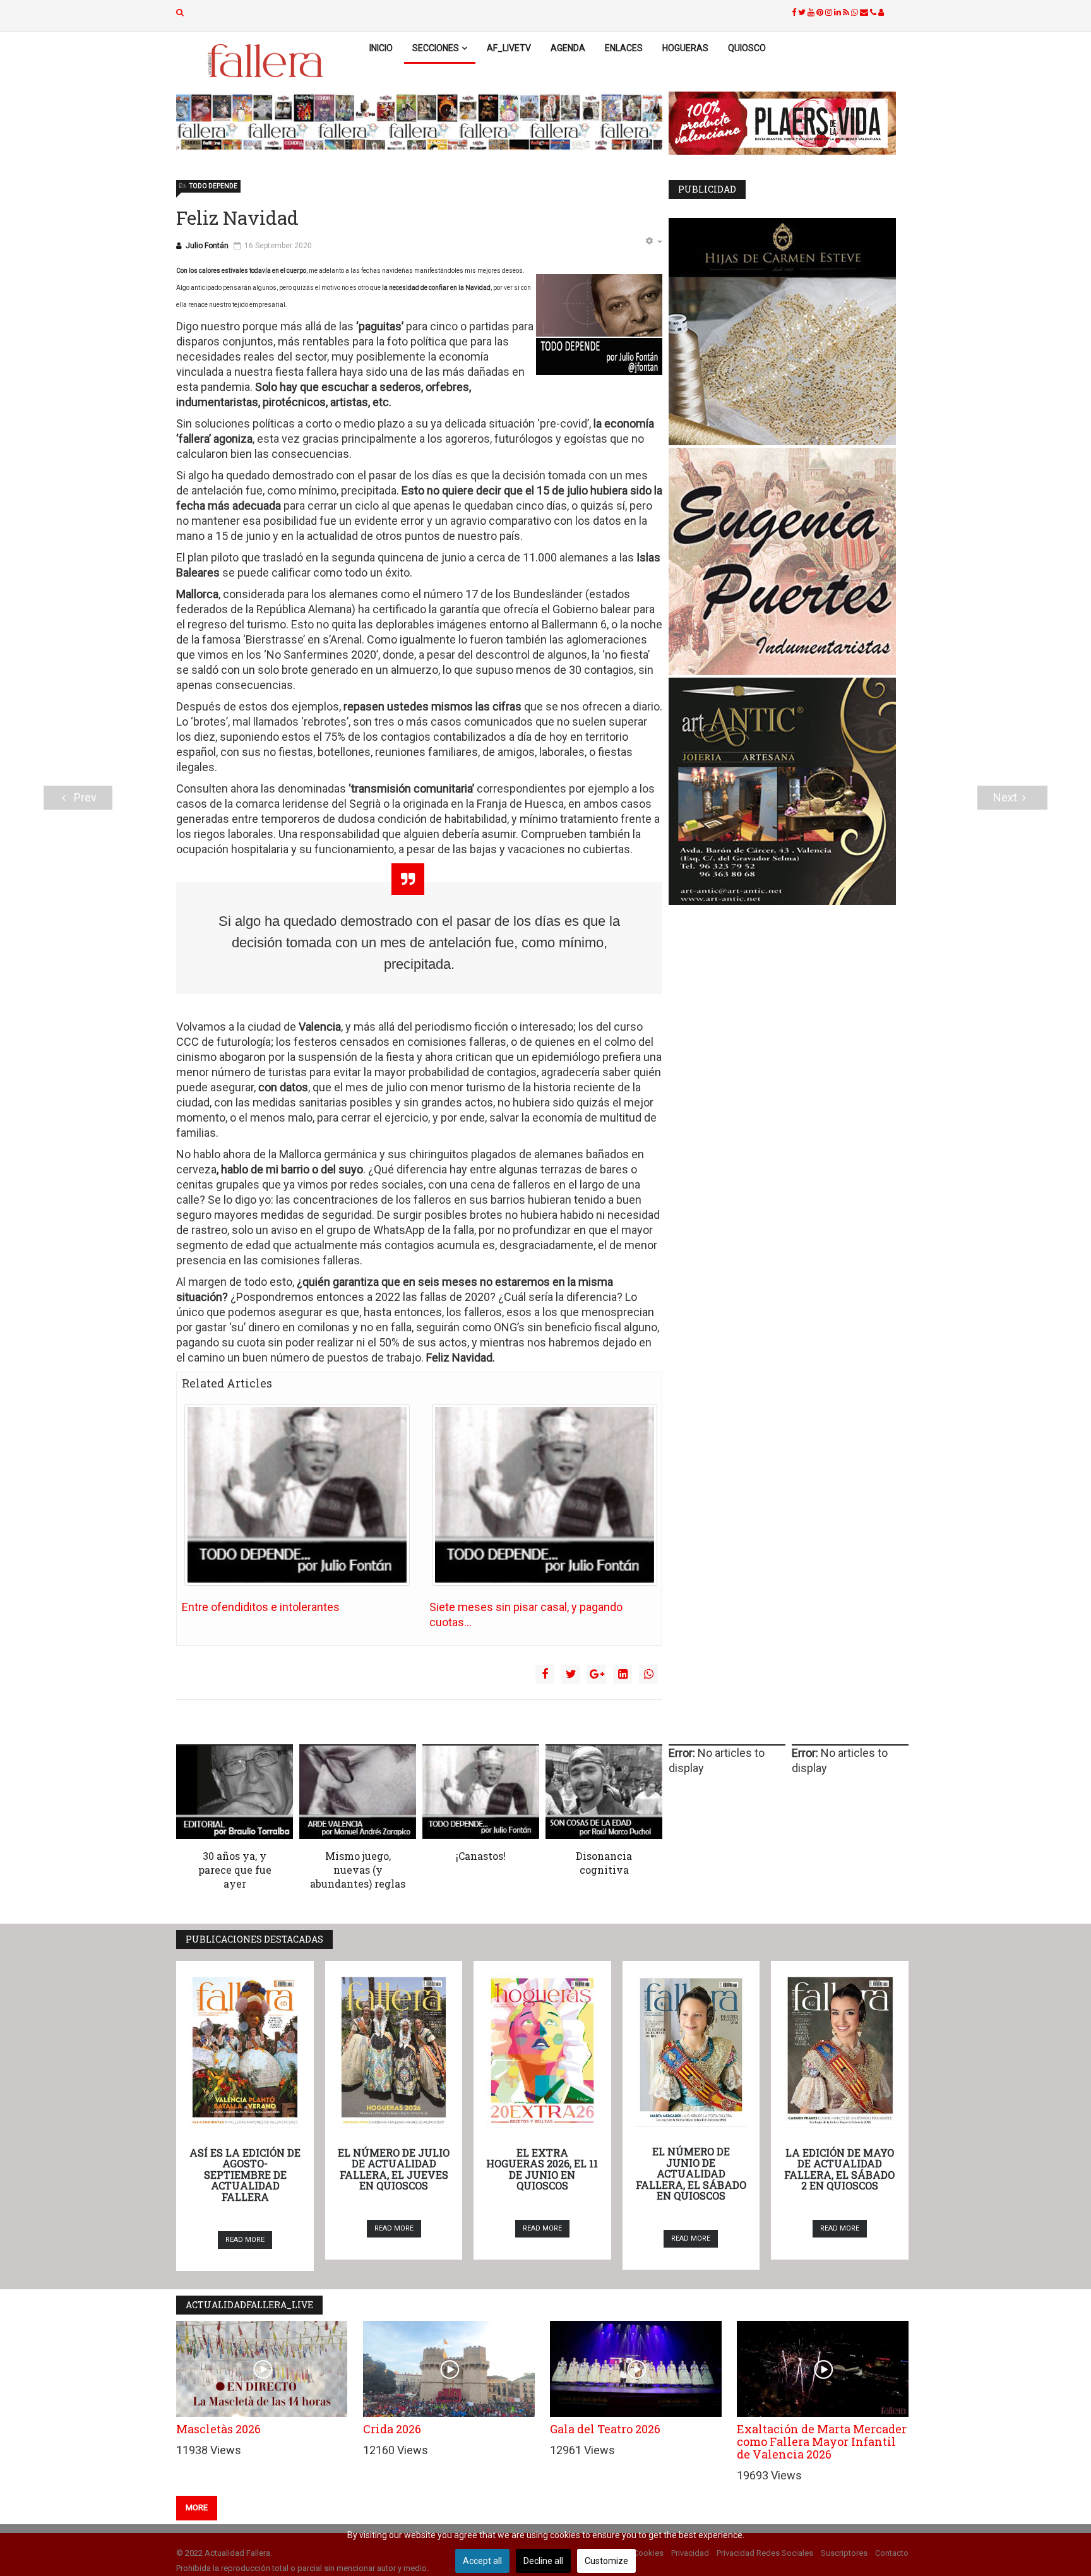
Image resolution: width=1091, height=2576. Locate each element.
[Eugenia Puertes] (789, 561)
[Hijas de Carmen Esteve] (789, 332)
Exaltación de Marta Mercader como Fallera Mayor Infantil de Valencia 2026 (822, 2441)
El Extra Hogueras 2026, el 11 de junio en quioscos (542, 2169)
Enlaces (624, 48)
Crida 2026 (392, 2429)
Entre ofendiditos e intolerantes (261, 1607)
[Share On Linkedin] (623, 1674)
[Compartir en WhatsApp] (648, 1674)
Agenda (568, 48)
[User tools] (653, 242)
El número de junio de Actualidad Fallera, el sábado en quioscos (691, 2173)
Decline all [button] (543, 2561)
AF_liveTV (509, 48)
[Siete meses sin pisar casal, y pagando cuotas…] (545, 1495)
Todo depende (213, 186)
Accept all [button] (482, 2561)
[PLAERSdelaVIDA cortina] (789, 123)
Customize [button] (606, 2561)
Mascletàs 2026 (218, 2429)
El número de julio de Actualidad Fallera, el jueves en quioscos (394, 2169)
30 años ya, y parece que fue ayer (235, 1870)
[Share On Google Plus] (597, 1674)
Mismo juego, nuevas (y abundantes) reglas (358, 1870)
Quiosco (747, 48)
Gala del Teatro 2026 (605, 2429)
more (197, 2507)
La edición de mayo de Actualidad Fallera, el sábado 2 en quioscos (839, 2169)
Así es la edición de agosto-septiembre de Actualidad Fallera (245, 2175)
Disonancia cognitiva (604, 1863)
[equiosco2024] (419, 122)
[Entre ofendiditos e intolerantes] (297, 1495)
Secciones (436, 48)
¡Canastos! (481, 1856)
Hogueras (685, 48)
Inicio (381, 48)
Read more (245, 2240)
